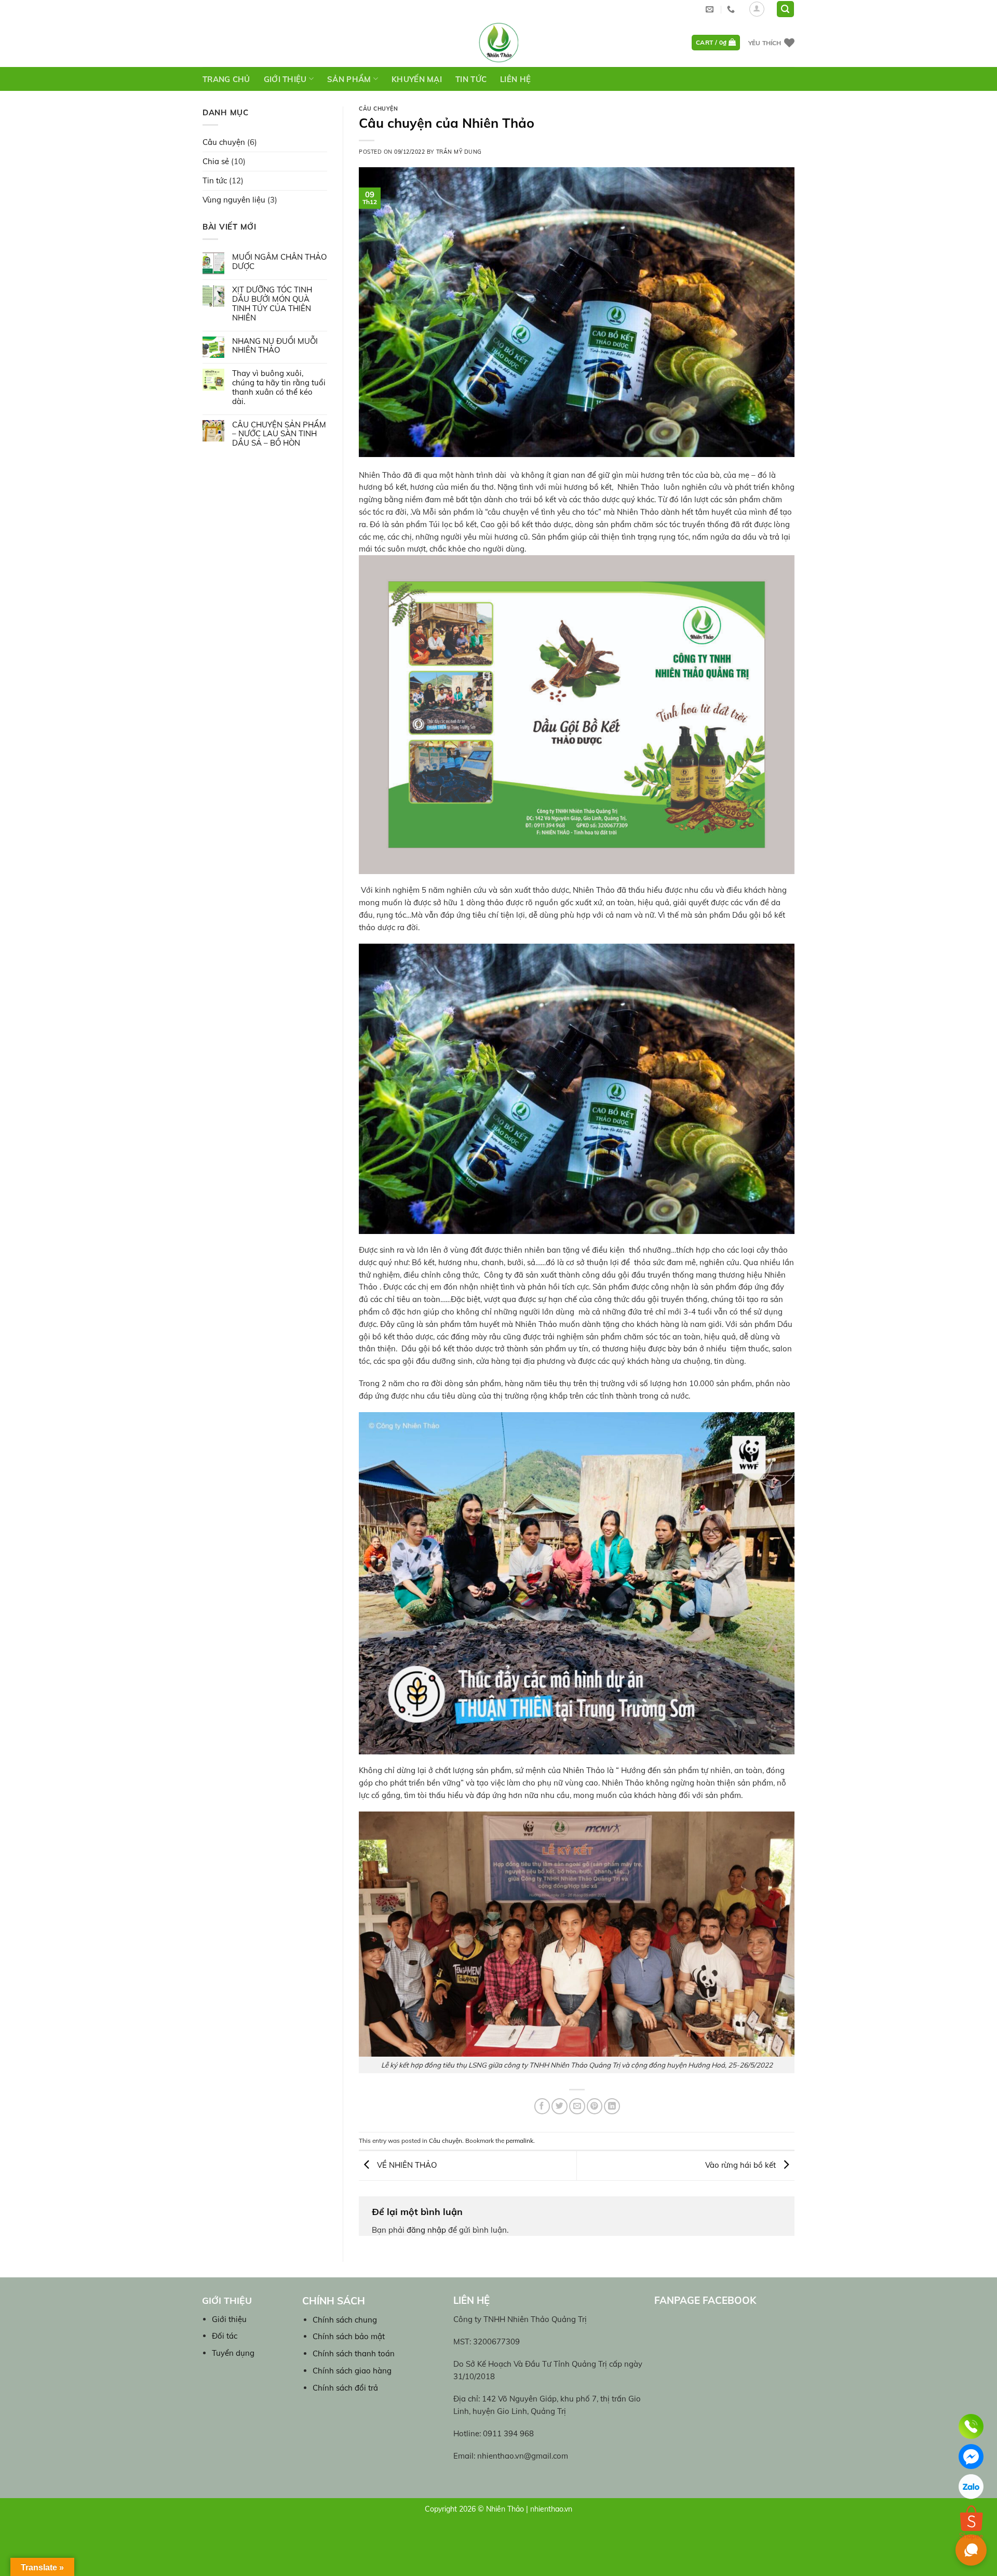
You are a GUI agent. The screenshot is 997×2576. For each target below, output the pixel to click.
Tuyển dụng (233, 2353)
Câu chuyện (224, 142)
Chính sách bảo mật (349, 2336)
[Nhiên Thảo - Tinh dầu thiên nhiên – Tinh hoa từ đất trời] (498, 43)
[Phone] (971, 2426)
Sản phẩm (349, 79)
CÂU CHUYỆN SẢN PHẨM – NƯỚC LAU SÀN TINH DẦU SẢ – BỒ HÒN (279, 434)
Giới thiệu (285, 79)
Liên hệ (515, 79)
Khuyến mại (417, 79)
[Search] (785, 9)
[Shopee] (971, 2517)
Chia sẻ (216, 161)
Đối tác (225, 2336)
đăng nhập (426, 2230)
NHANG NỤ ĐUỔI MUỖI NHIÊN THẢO (275, 346)
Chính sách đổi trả (345, 2388)
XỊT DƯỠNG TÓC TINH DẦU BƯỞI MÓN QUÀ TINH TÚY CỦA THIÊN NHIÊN (272, 304)
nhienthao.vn (551, 2509)
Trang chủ (226, 79)
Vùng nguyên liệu (234, 200)
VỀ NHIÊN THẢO (406, 2165)
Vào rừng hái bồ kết (742, 2165)
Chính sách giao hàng (352, 2371)
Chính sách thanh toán (354, 2353)
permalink (520, 2141)
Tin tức (471, 79)
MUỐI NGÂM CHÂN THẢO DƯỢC (279, 262)
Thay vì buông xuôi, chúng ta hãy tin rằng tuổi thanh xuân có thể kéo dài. (279, 387)
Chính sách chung (345, 2320)
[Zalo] (971, 2487)
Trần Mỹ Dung (459, 152)
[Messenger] (971, 2457)
